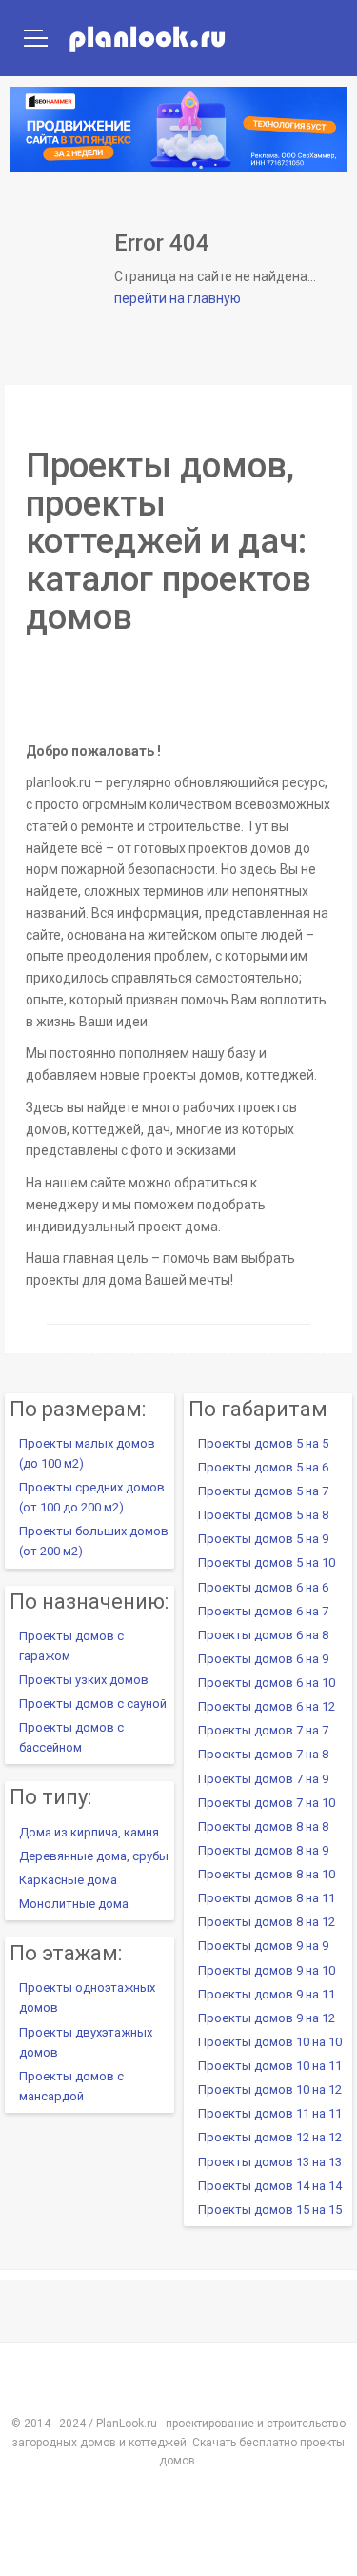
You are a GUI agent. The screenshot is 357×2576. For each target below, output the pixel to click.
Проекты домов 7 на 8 (263, 1754)
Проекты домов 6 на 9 (263, 1659)
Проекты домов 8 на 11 (267, 1898)
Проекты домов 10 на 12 (270, 2089)
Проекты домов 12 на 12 (270, 2137)
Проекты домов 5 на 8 (263, 1515)
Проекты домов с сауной (93, 1704)
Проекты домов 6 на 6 (263, 1587)
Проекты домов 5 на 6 (263, 1467)
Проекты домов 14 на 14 (270, 2186)
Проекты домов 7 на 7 (263, 1730)
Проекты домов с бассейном (71, 1737)
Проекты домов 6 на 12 (267, 1706)
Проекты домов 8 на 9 (263, 1850)
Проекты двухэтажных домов (86, 2042)
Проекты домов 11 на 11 (270, 2113)
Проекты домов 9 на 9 (263, 1946)
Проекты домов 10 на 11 (270, 2066)
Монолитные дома (74, 1904)
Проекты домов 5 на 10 (267, 1562)
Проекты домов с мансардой (71, 2086)
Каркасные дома (68, 1880)
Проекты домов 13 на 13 (270, 2162)
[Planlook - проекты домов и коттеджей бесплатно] (112, 38)
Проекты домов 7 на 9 (263, 1779)
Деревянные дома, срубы (94, 1856)
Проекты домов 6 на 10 (267, 1683)
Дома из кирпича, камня (89, 1832)
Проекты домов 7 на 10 (267, 1803)
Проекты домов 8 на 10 (267, 1874)
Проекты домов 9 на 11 (267, 1994)
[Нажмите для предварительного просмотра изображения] (178, 687)
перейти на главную (178, 298)
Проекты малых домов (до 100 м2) (87, 1453)
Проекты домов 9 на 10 (267, 1970)
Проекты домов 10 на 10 (270, 2042)
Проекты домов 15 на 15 (270, 2210)
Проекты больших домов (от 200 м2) (94, 1541)
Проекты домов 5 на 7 (263, 1491)
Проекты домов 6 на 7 (263, 1611)
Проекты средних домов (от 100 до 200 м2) (92, 1497)
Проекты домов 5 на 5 (263, 1443)
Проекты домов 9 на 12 (267, 2018)
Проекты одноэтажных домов (87, 1998)
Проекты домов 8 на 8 (263, 1826)
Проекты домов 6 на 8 (263, 1635)
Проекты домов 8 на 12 (267, 1922)
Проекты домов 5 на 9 (263, 1539)
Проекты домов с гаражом (71, 1646)
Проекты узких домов (84, 1680)
